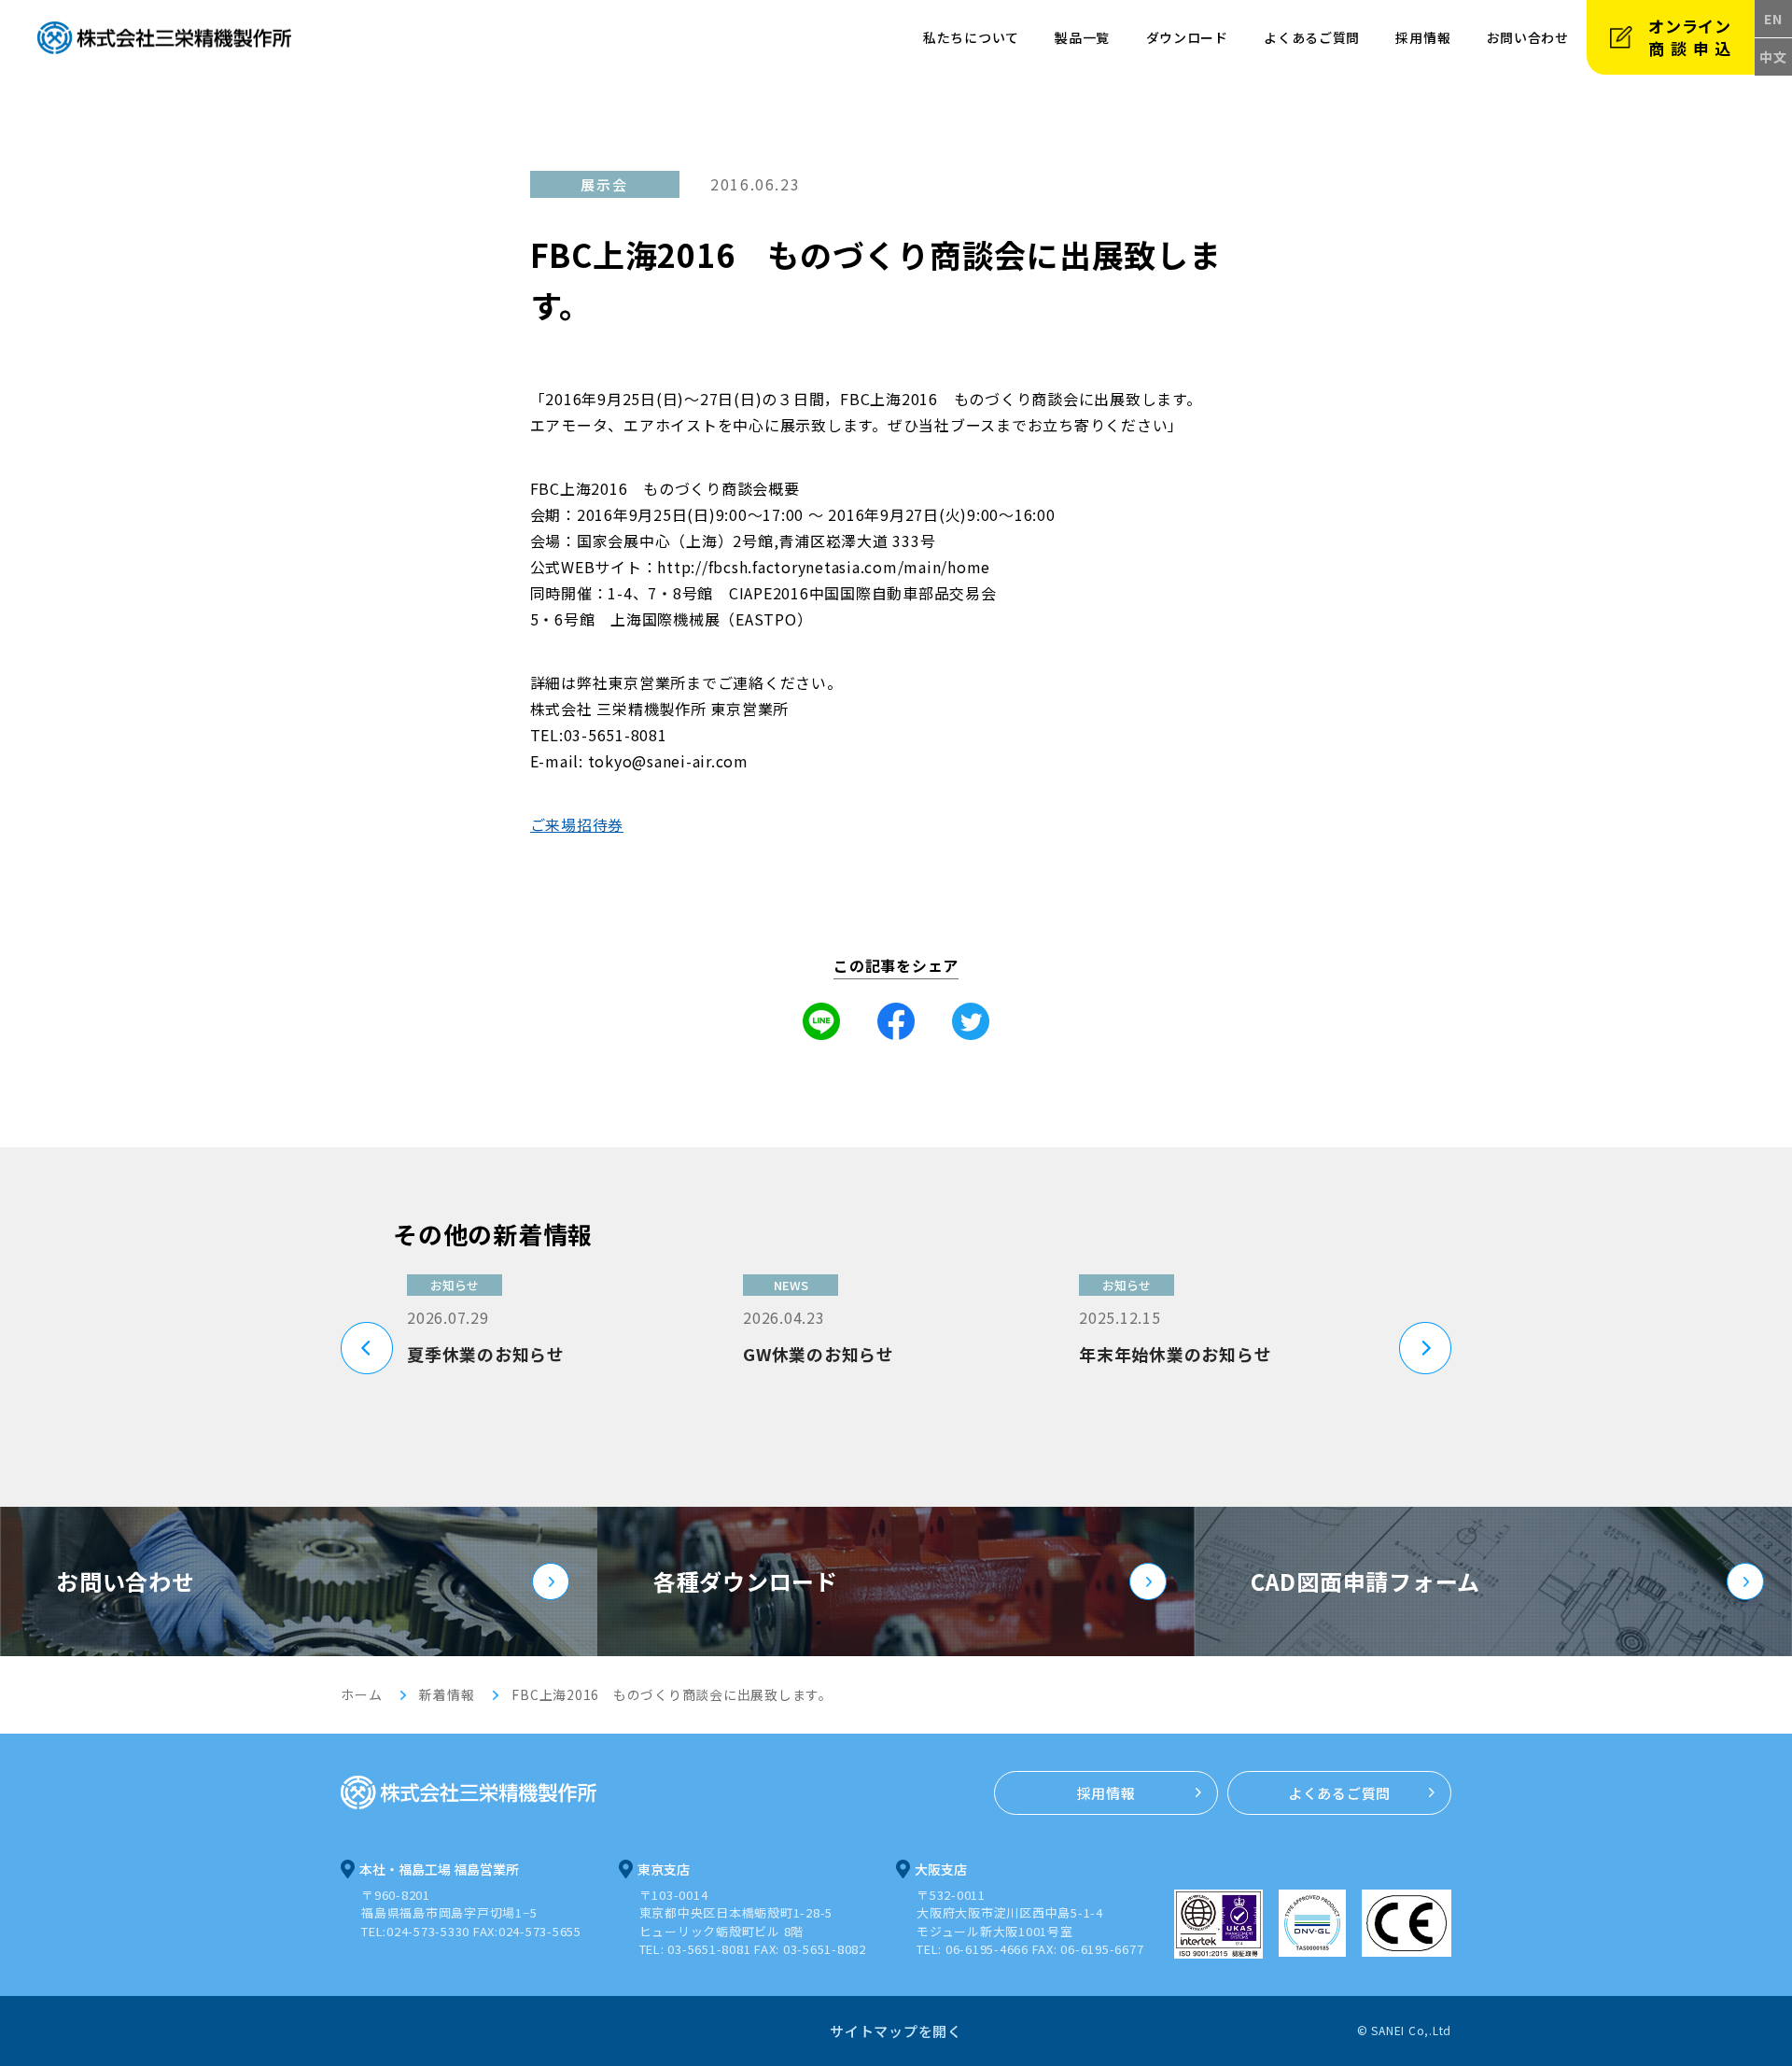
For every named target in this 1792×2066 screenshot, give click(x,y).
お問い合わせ (126, 1581)
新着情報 (447, 1694)
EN (1773, 19)
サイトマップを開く (896, 2031)
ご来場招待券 (577, 824)
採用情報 (1423, 37)
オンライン (1693, 37)
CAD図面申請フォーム (1365, 1581)
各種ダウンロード (746, 1581)
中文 (1773, 57)
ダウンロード (1187, 37)
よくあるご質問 (1312, 37)
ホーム (361, 1694)
